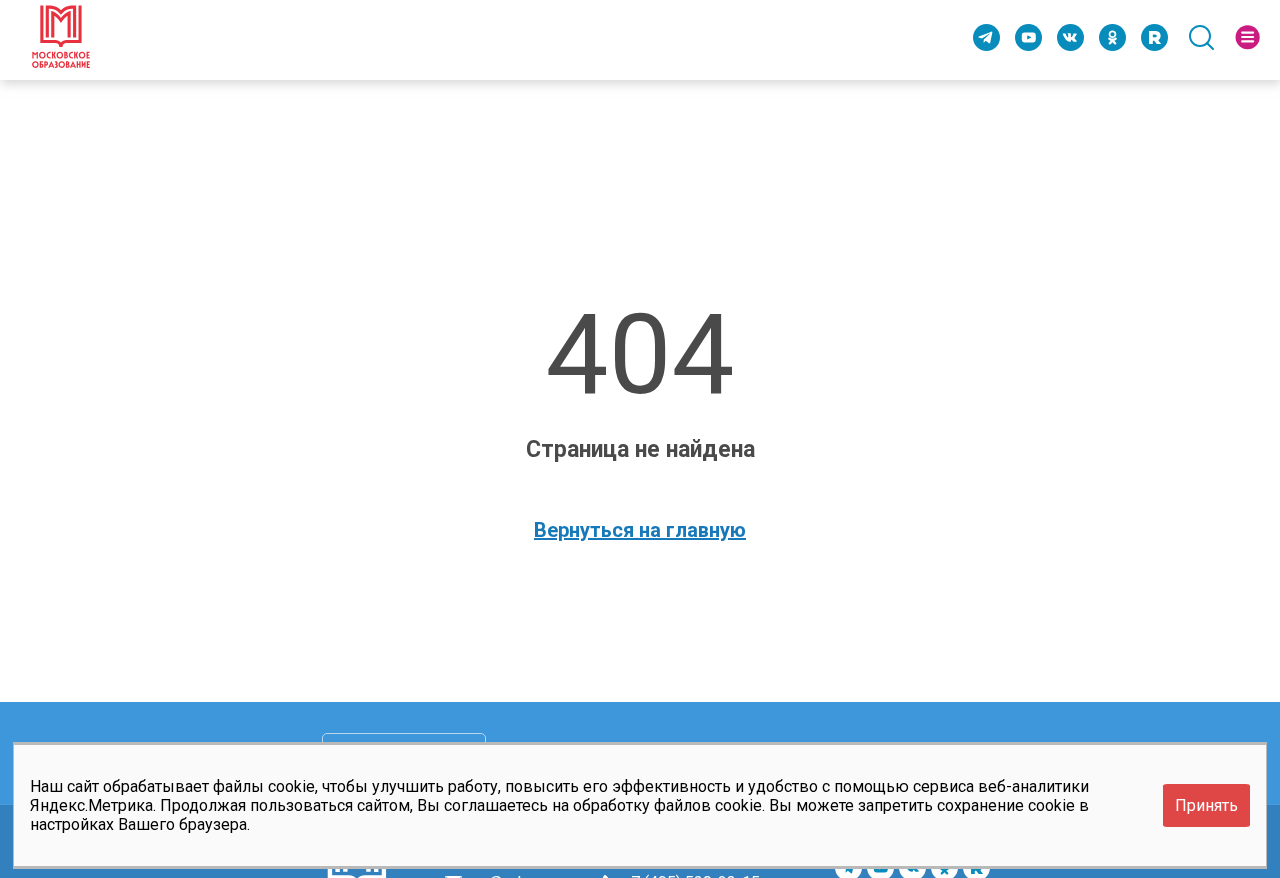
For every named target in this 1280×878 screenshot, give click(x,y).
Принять (1206, 805)
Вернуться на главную (640, 530)
